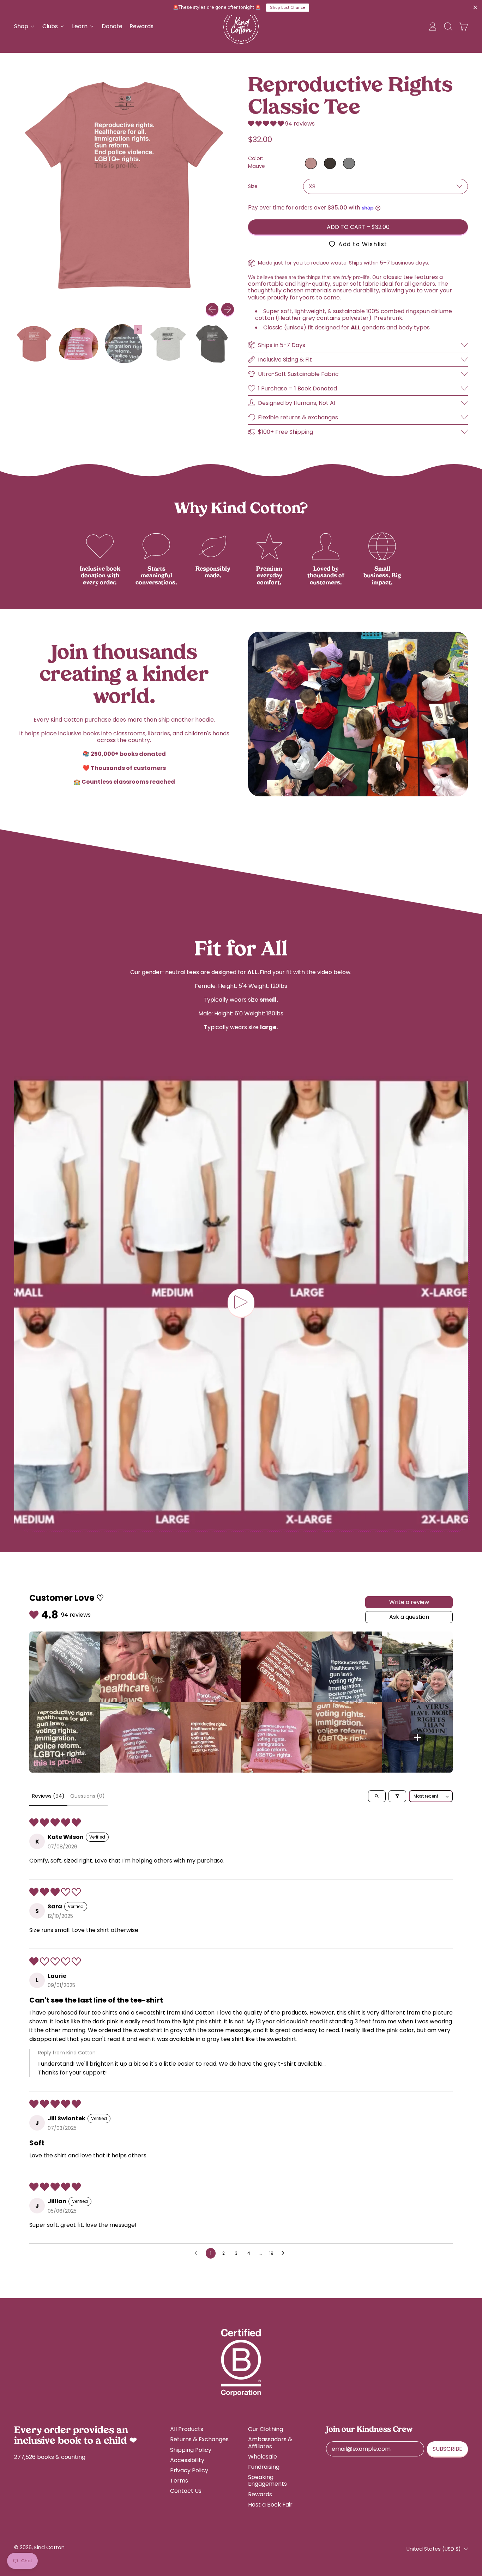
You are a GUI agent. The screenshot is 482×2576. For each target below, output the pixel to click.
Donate (112, 26)
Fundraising (264, 2467)
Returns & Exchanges (199, 2439)
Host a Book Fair (270, 2505)
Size (253, 186)
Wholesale (263, 2457)
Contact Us (186, 2491)
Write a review (409, 1602)
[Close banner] (475, 8)
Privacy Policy (189, 2470)
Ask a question (409, 1617)
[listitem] (65, 1667)
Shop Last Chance (287, 7)
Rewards (141, 26)
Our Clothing (266, 2429)
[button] (448, 26)
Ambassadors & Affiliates (270, 2443)
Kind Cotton (49, 2547)
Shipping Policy (191, 2450)
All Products (187, 2429)
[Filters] (397, 1796)
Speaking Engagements (267, 2480)
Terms (179, 2481)
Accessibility (187, 2460)
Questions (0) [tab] (88, 1796)
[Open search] (377, 1796)
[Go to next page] (285, 2253)
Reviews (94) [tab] (48, 1796)
